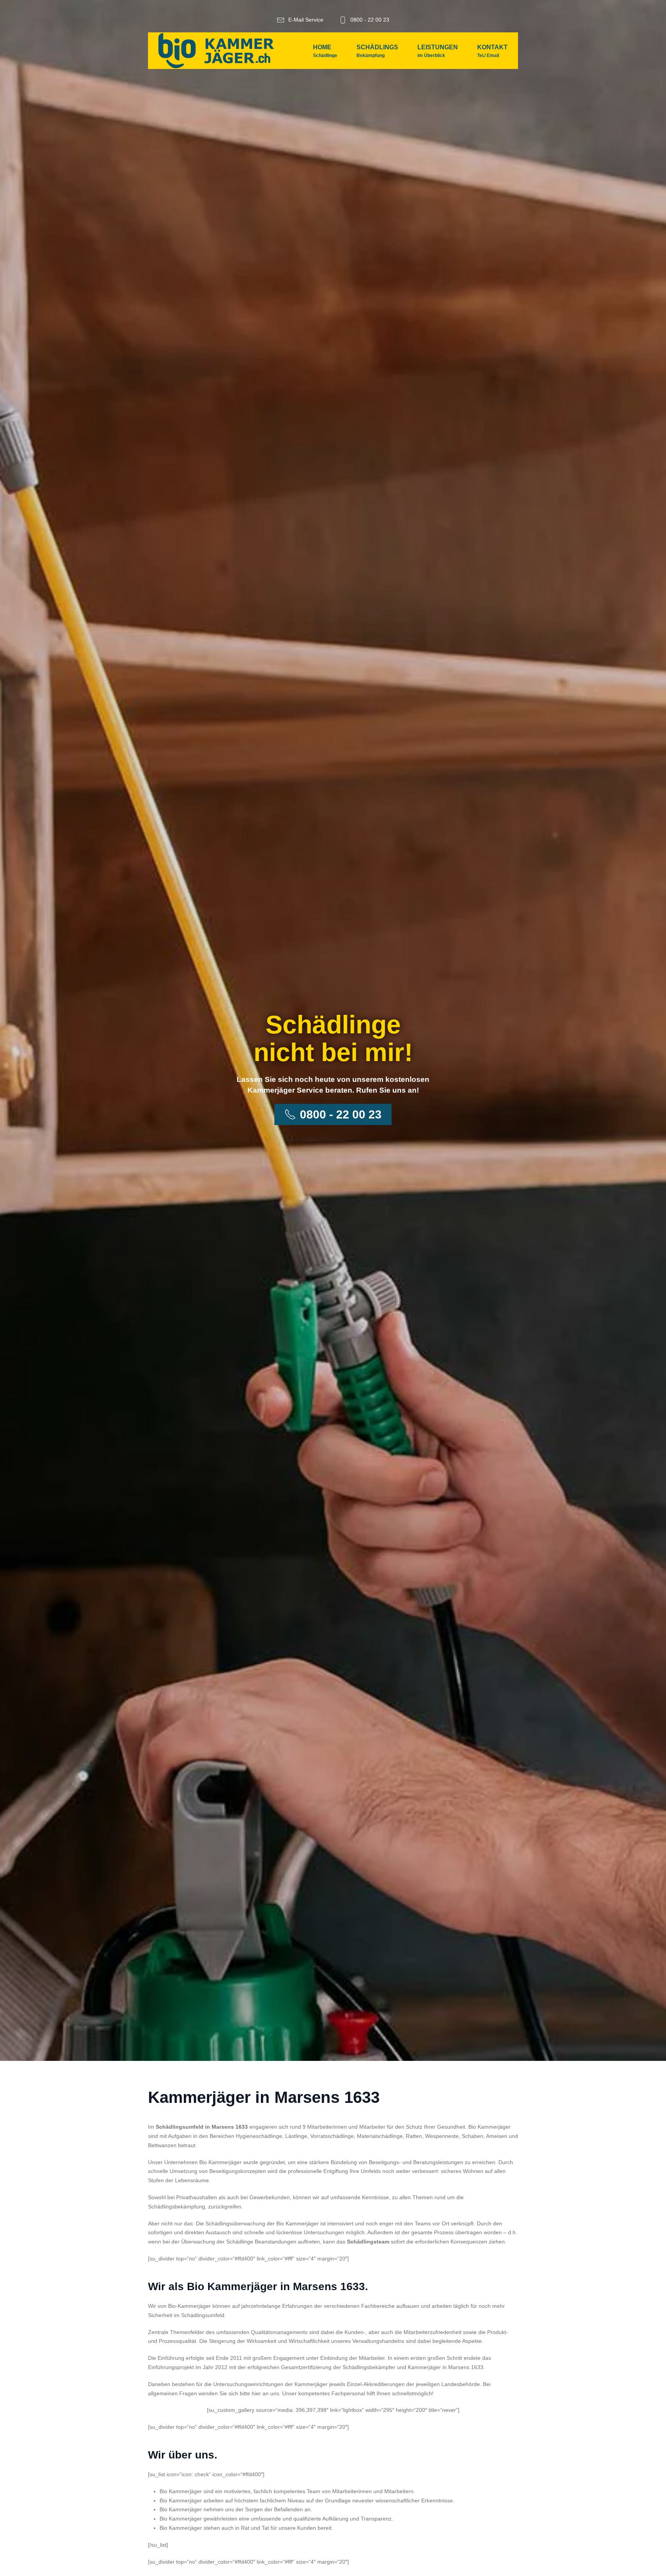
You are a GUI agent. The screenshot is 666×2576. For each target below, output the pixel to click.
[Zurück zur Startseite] (216, 51)
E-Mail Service (306, 20)
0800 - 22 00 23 (370, 20)
